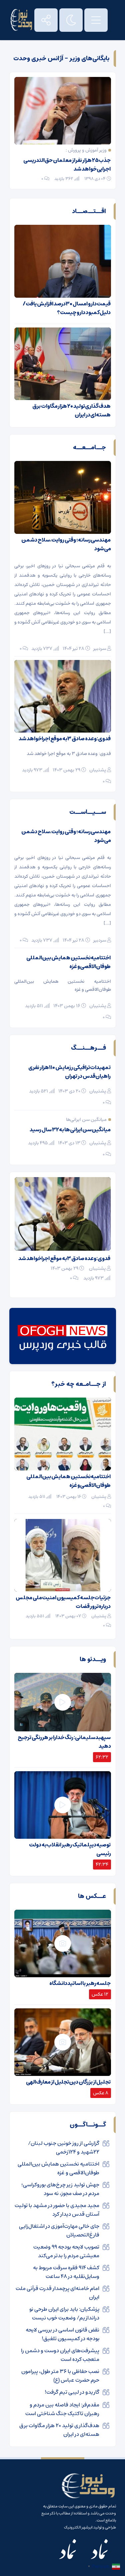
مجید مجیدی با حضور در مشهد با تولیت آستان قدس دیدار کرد (57, 2210)
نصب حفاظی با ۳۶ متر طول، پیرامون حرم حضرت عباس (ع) (60, 2376)
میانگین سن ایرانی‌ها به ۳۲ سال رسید (70, 1130)
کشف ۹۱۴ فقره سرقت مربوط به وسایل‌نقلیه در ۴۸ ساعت (66, 2272)
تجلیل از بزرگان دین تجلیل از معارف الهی (68, 2082)
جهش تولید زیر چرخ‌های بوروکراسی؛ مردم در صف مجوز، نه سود (60, 2189)
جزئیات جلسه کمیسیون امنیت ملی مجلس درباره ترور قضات (63, 1602)
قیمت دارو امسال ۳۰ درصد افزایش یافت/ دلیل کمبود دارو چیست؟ (67, 308)
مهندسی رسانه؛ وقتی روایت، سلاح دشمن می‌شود (66, 544)
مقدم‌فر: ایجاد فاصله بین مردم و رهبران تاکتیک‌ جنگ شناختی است (62, 2409)
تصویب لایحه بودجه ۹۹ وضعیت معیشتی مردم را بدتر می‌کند (66, 2251)
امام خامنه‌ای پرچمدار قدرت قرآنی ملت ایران (63, 1258)
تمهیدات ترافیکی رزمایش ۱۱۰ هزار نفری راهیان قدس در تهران (69, 1072)
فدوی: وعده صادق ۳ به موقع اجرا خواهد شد (65, 739)
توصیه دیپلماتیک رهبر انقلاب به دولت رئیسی (70, 1849)
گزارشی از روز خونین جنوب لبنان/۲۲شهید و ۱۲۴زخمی (64, 2148)
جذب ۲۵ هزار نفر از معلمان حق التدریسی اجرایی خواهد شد (67, 165)
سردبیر (100, 649)
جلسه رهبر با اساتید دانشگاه (80, 1983)
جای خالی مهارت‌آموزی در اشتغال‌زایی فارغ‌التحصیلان (59, 2230)
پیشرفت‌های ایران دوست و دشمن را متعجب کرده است (60, 2355)
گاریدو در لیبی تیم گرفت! (72, 2392)
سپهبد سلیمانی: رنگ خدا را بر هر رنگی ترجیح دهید (64, 1742)
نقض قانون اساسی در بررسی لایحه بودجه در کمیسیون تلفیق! (62, 2334)
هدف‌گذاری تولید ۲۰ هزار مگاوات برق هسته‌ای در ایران (71, 410)
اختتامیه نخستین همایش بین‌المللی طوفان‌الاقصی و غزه (68, 962)
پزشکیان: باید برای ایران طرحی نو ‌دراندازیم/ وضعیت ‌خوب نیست (64, 2313)
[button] (35, 1184)
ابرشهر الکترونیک (78, 2527)
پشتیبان (98, 770)
